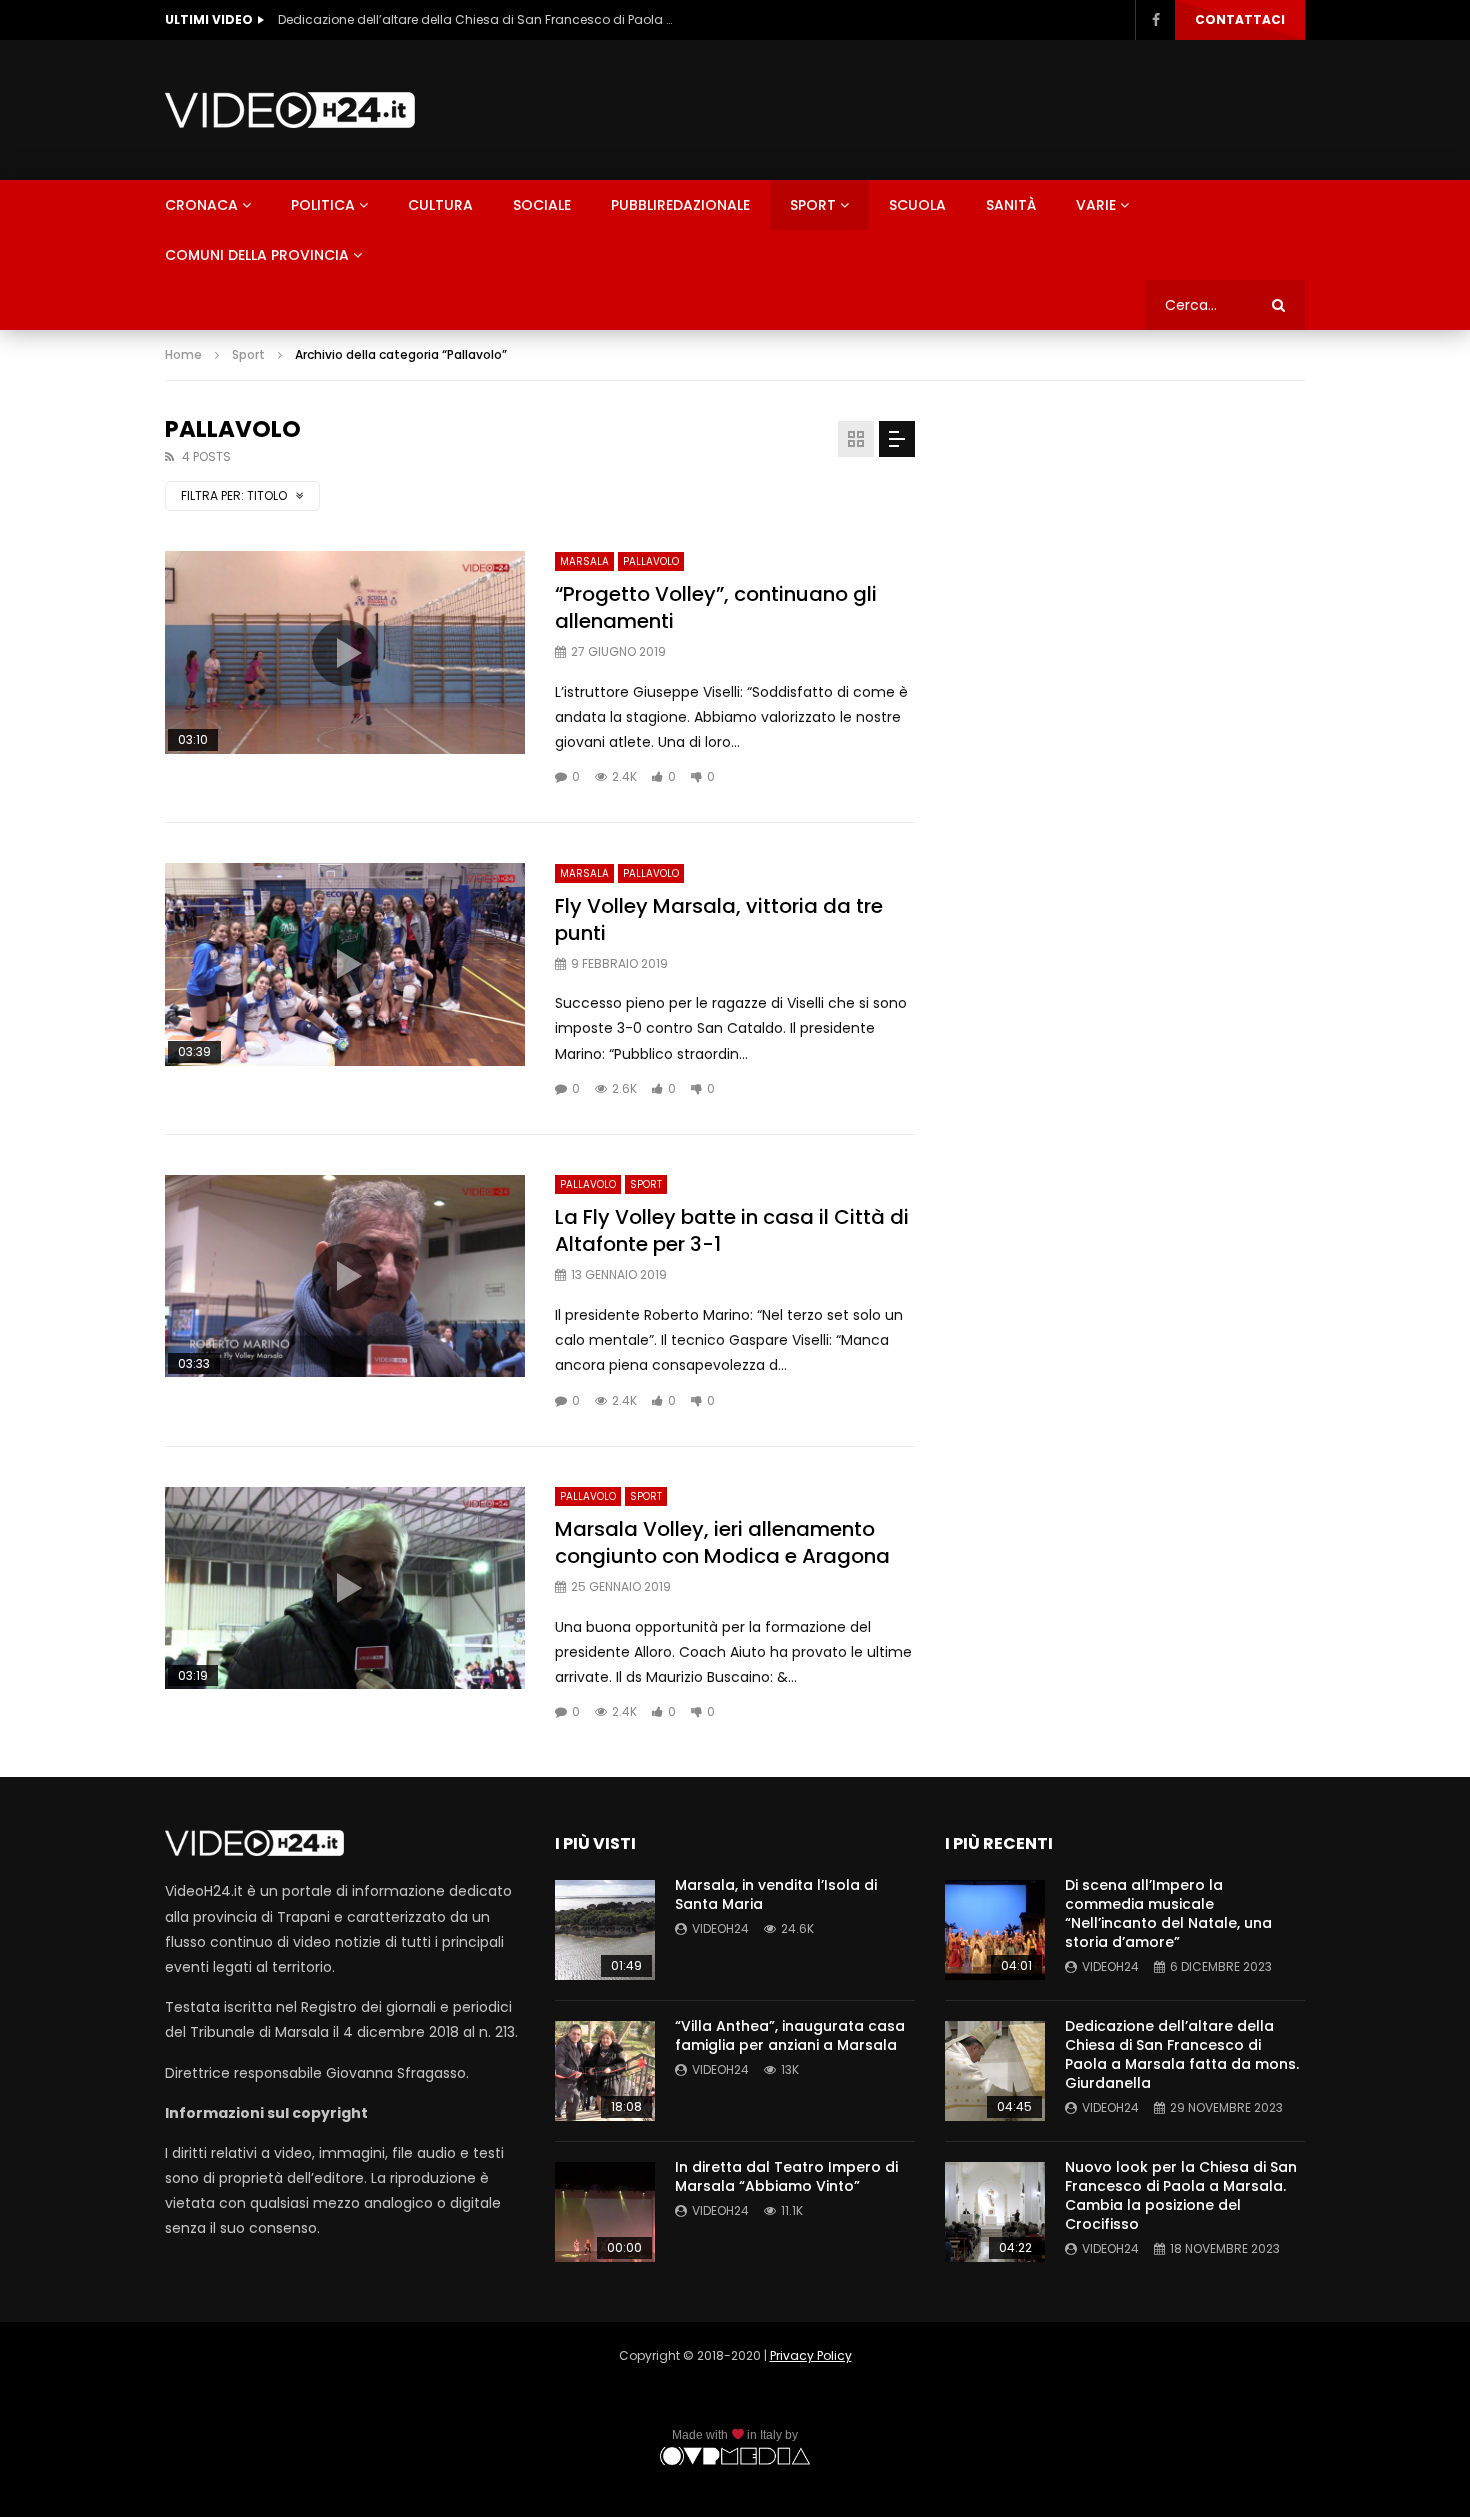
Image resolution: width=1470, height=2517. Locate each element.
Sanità (1011, 205)
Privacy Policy (811, 2355)
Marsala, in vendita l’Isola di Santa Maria (776, 1894)
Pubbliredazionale (680, 205)
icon (345, 653)
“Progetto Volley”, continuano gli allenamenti (716, 607)
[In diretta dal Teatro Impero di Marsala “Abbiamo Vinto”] (605, 2212)
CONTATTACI (1240, 19)
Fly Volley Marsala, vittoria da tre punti (719, 919)
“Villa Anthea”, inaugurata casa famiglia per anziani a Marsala (790, 2035)
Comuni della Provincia (257, 255)
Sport (813, 205)
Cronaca (201, 205)
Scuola (917, 205)
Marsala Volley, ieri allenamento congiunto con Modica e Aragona (722, 1542)
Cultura (440, 205)
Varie (1096, 205)
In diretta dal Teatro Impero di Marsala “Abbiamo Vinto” (786, 2176)
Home (183, 354)
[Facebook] (1155, 20)
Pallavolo (651, 561)
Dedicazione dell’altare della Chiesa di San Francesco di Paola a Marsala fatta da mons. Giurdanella (478, 19)
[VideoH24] (290, 110)
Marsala (584, 561)
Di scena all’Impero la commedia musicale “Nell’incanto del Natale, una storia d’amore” (1168, 1913)
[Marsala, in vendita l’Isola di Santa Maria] (605, 1930)
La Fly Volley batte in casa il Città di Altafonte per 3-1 (732, 1230)
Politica (323, 205)
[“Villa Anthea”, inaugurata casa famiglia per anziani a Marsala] (605, 2071)
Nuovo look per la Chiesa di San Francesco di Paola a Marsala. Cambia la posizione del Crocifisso (1181, 2195)
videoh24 (720, 1928)
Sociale (542, 205)
